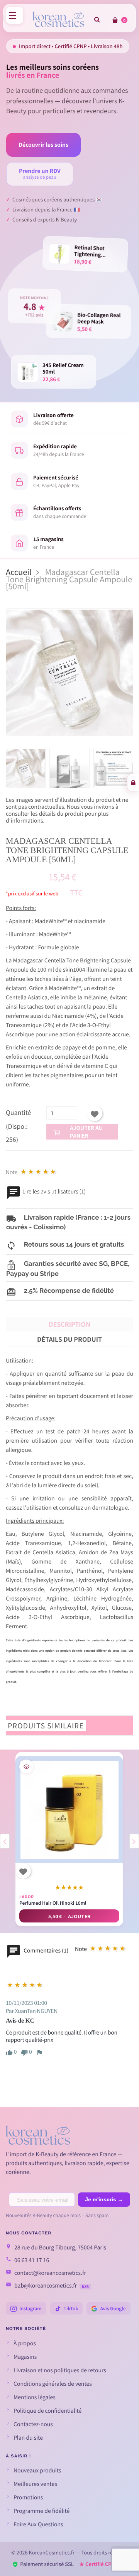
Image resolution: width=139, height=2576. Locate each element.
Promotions (28, 2497)
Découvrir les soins (43, 145)
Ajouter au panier (86, 1132)
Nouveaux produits (37, 2470)
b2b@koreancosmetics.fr (46, 2286)
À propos (25, 2343)
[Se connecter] (133, 783)
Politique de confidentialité (47, 2411)
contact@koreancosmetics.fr (50, 2273)
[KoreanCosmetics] (58, 19)
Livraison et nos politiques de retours (60, 2370)
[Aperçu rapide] (26, 1766)
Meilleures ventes (35, 2484)
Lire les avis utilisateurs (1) (53, 1192)
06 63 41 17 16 (32, 2260)
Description (69, 1324)
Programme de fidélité (42, 2511)
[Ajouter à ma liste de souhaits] (95, 1113)
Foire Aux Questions (38, 2524)
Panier (124, 20)
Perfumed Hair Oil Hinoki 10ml (53, 1903)
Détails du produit (69, 1339)
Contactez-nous (33, 2424)
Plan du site (28, 2438)
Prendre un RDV (40, 174)
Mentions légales (35, 2397)
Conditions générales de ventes (53, 2384)
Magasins (25, 2357)
